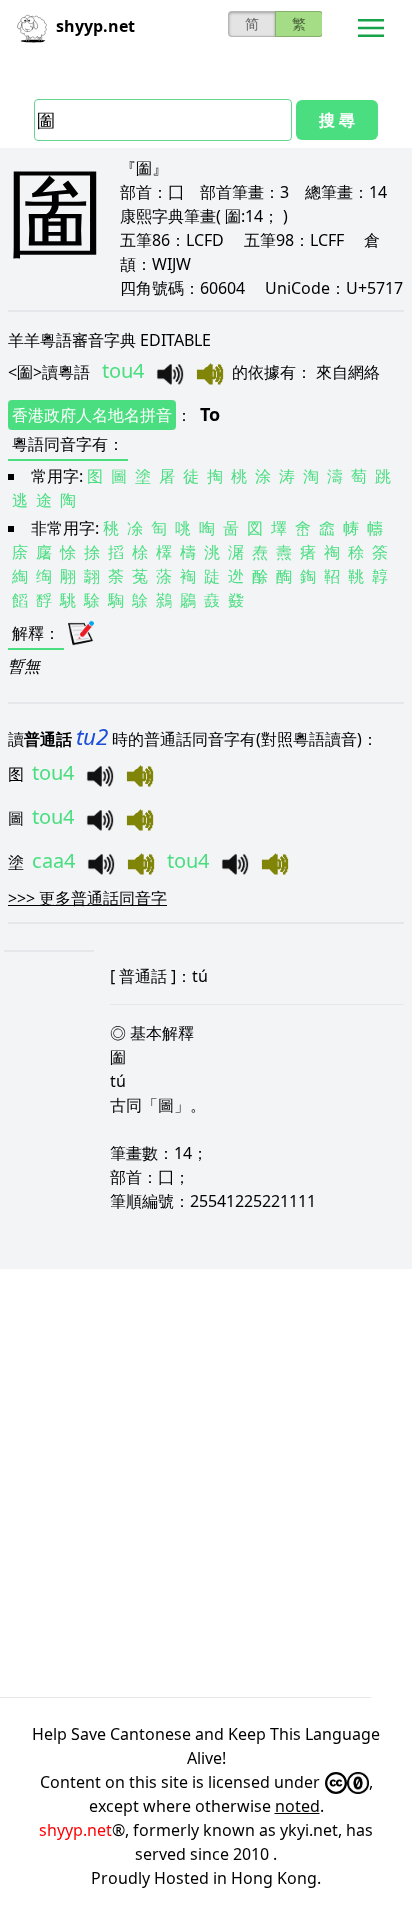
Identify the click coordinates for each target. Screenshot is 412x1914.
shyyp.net (75, 1830)
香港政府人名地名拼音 (92, 415)
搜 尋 (337, 120)
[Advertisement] (206, 1483)
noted (297, 1806)
